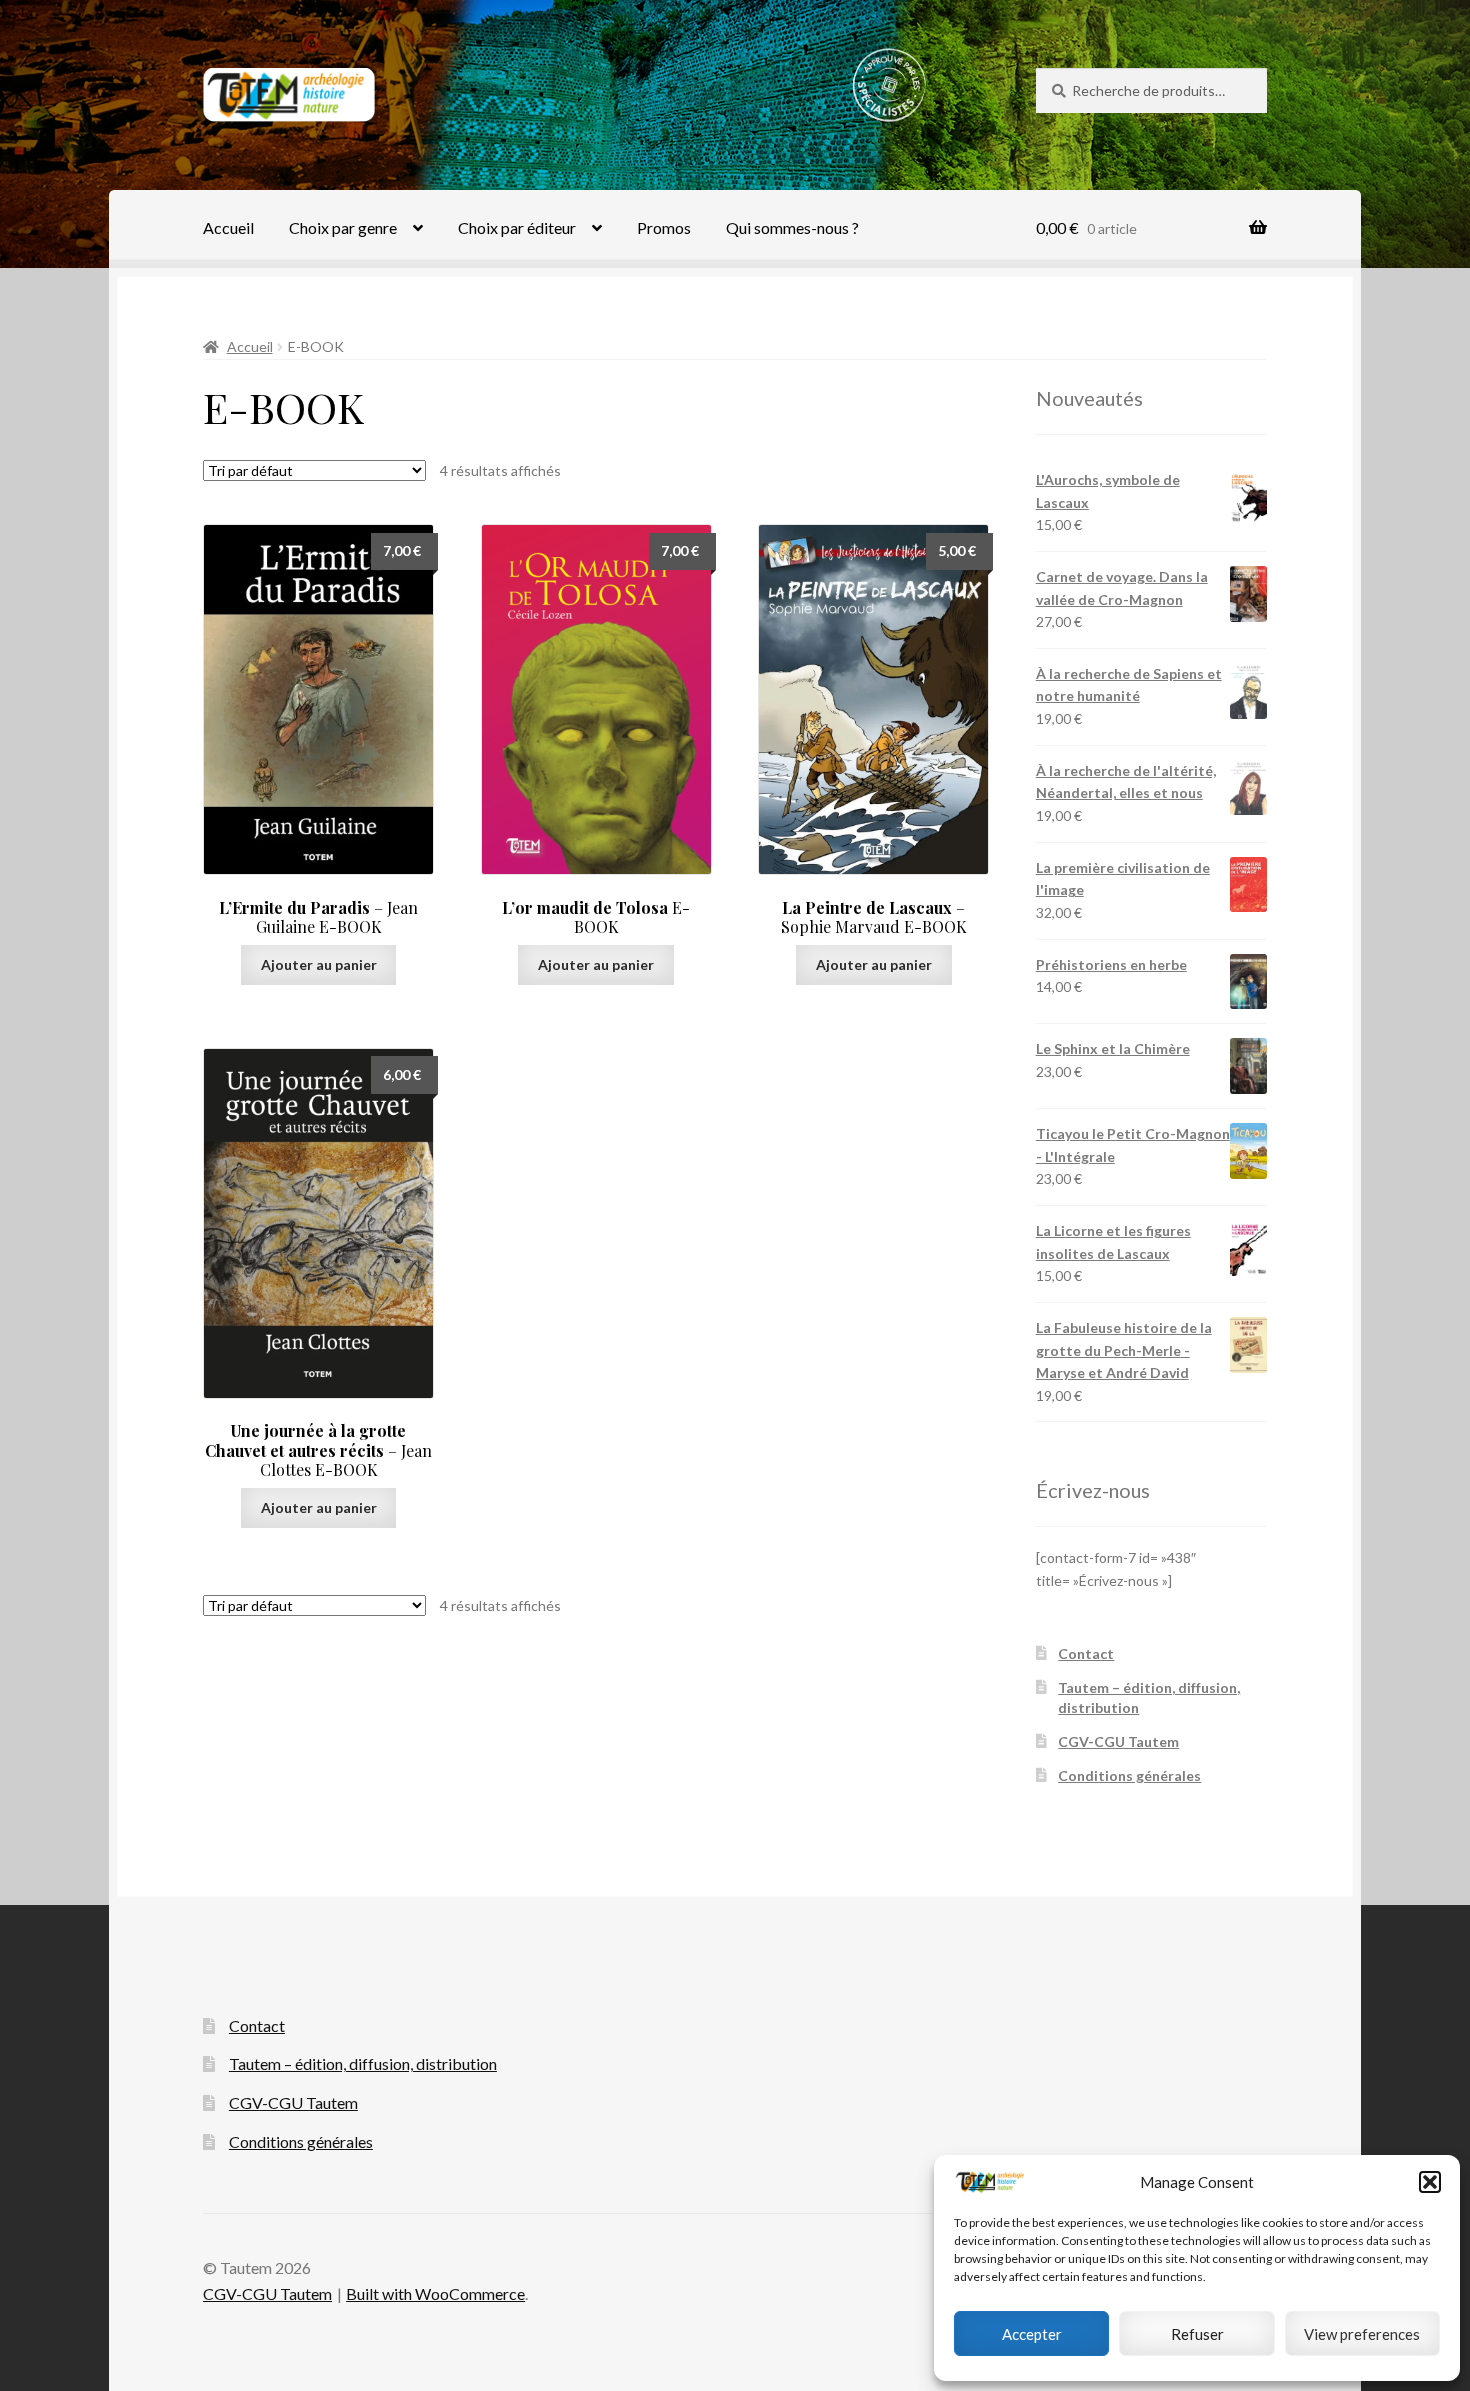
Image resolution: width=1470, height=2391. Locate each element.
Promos (664, 227)
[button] (1430, 2182)
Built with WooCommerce (435, 2293)
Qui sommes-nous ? (792, 227)
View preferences (1362, 2334)
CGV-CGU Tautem (1118, 1741)
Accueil (228, 227)
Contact (1086, 1653)
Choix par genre (343, 227)
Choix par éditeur (517, 227)
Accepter (1032, 2334)
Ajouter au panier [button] (319, 964)
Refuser (1197, 2334)
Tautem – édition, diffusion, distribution (363, 2063)
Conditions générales (1129, 1775)
